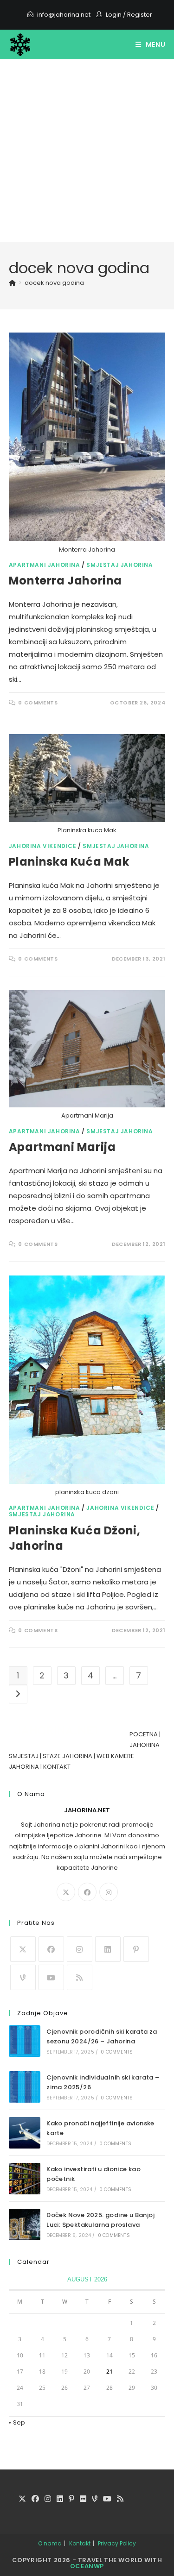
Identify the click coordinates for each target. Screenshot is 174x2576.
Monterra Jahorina (65, 581)
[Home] (12, 283)
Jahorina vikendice (43, 846)
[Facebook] (87, 1892)
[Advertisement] (87, 151)
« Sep (17, 2422)
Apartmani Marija (62, 1147)
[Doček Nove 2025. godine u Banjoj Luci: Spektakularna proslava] (25, 2224)
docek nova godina (54, 283)
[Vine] (23, 1977)
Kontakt (80, 2543)
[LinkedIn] (108, 1949)
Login (114, 15)
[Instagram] (109, 1892)
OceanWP (87, 2566)
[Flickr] (83, 2499)
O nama (50, 2543)
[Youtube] (51, 1977)
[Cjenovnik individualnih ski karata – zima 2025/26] (25, 2087)
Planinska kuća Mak (69, 862)
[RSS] (80, 1977)
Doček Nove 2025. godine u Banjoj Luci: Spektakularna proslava (100, 2220)
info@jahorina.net (64, 15)
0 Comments (38, 703)
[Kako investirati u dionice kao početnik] (25, 2179)
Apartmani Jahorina (45, 565)
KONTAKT (57, 1767)
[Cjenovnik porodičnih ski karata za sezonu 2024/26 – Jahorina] (25, 2041)
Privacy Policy (117, 2543)
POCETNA (144, 1734)
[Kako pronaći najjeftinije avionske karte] (25, 2133)
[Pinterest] (136, 1949)
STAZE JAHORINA (68, 1756)
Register (140, 15)
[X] (66, 1892)
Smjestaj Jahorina (119, 565)
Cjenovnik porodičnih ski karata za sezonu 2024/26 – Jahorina (102, 2036)
